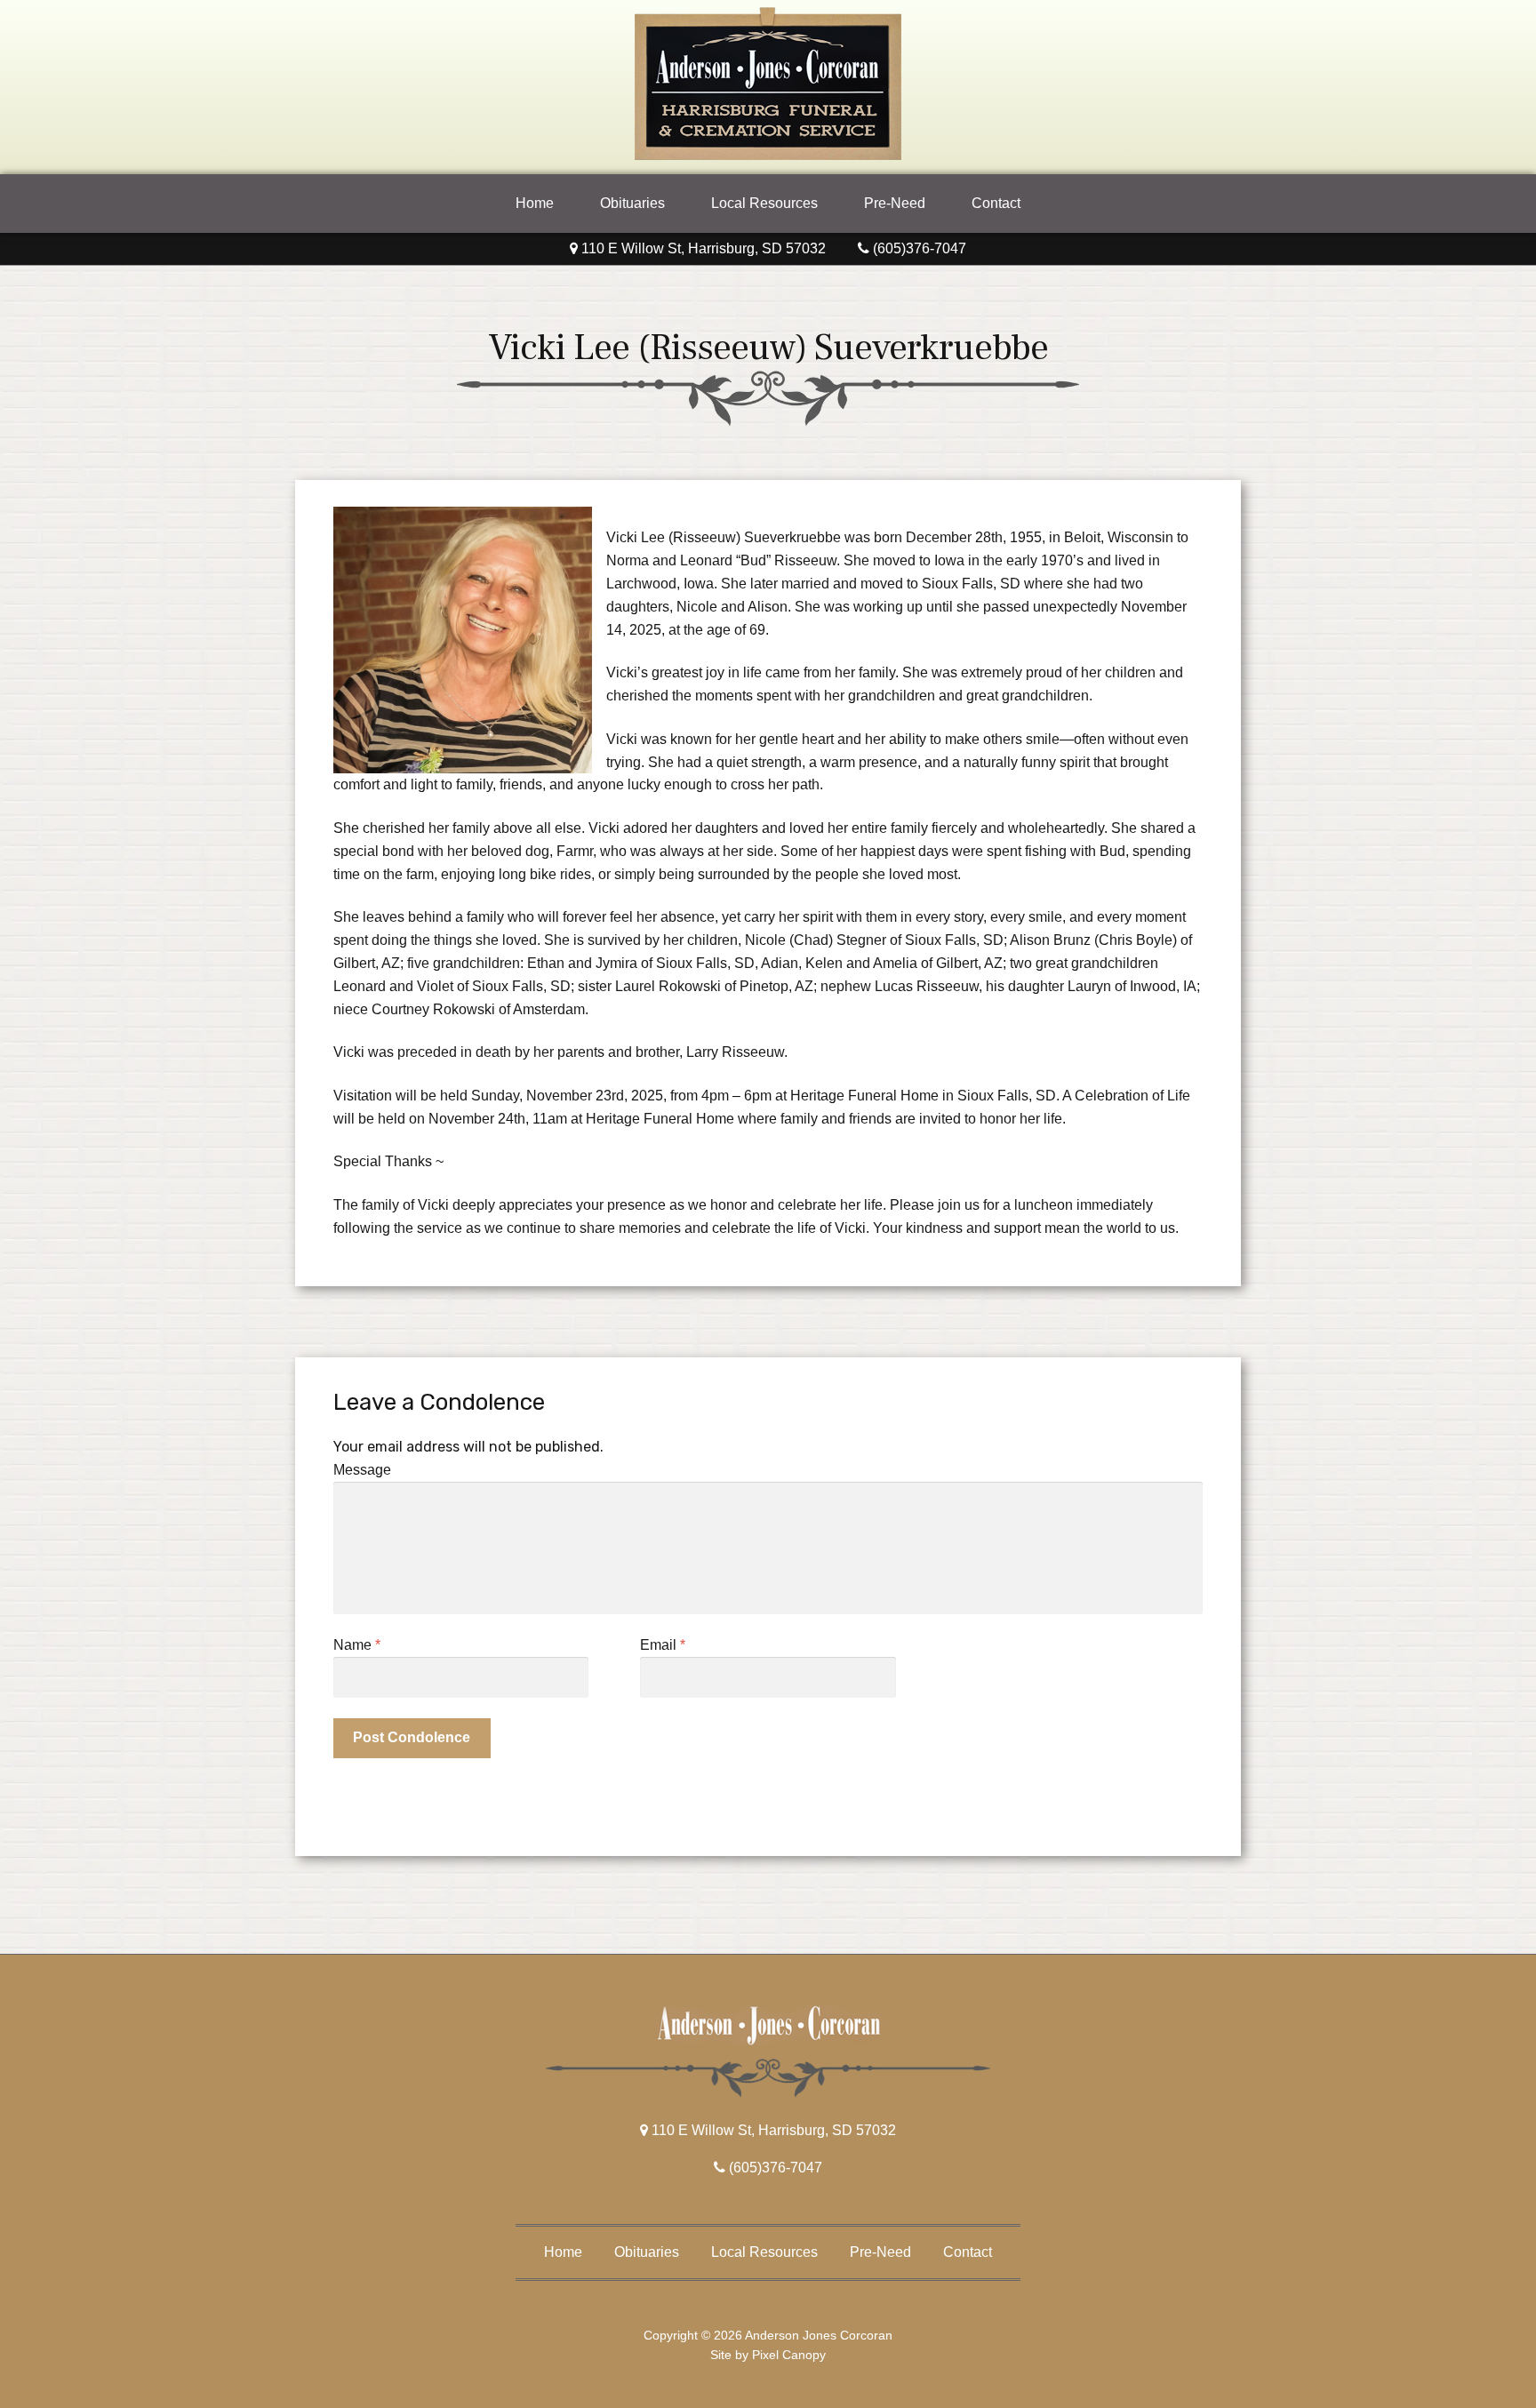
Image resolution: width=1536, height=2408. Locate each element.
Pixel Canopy (789, 2355)
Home (535, 203)
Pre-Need (895, 203)
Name (357, 1645)
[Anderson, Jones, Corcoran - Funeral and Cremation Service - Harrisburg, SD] (768, 155)
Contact (996, 203)
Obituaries (632, 203)
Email (663, 1645)
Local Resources (764, 203)
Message (362, 1470)
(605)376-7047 (918, 248)
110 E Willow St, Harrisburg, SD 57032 (702, 248)
